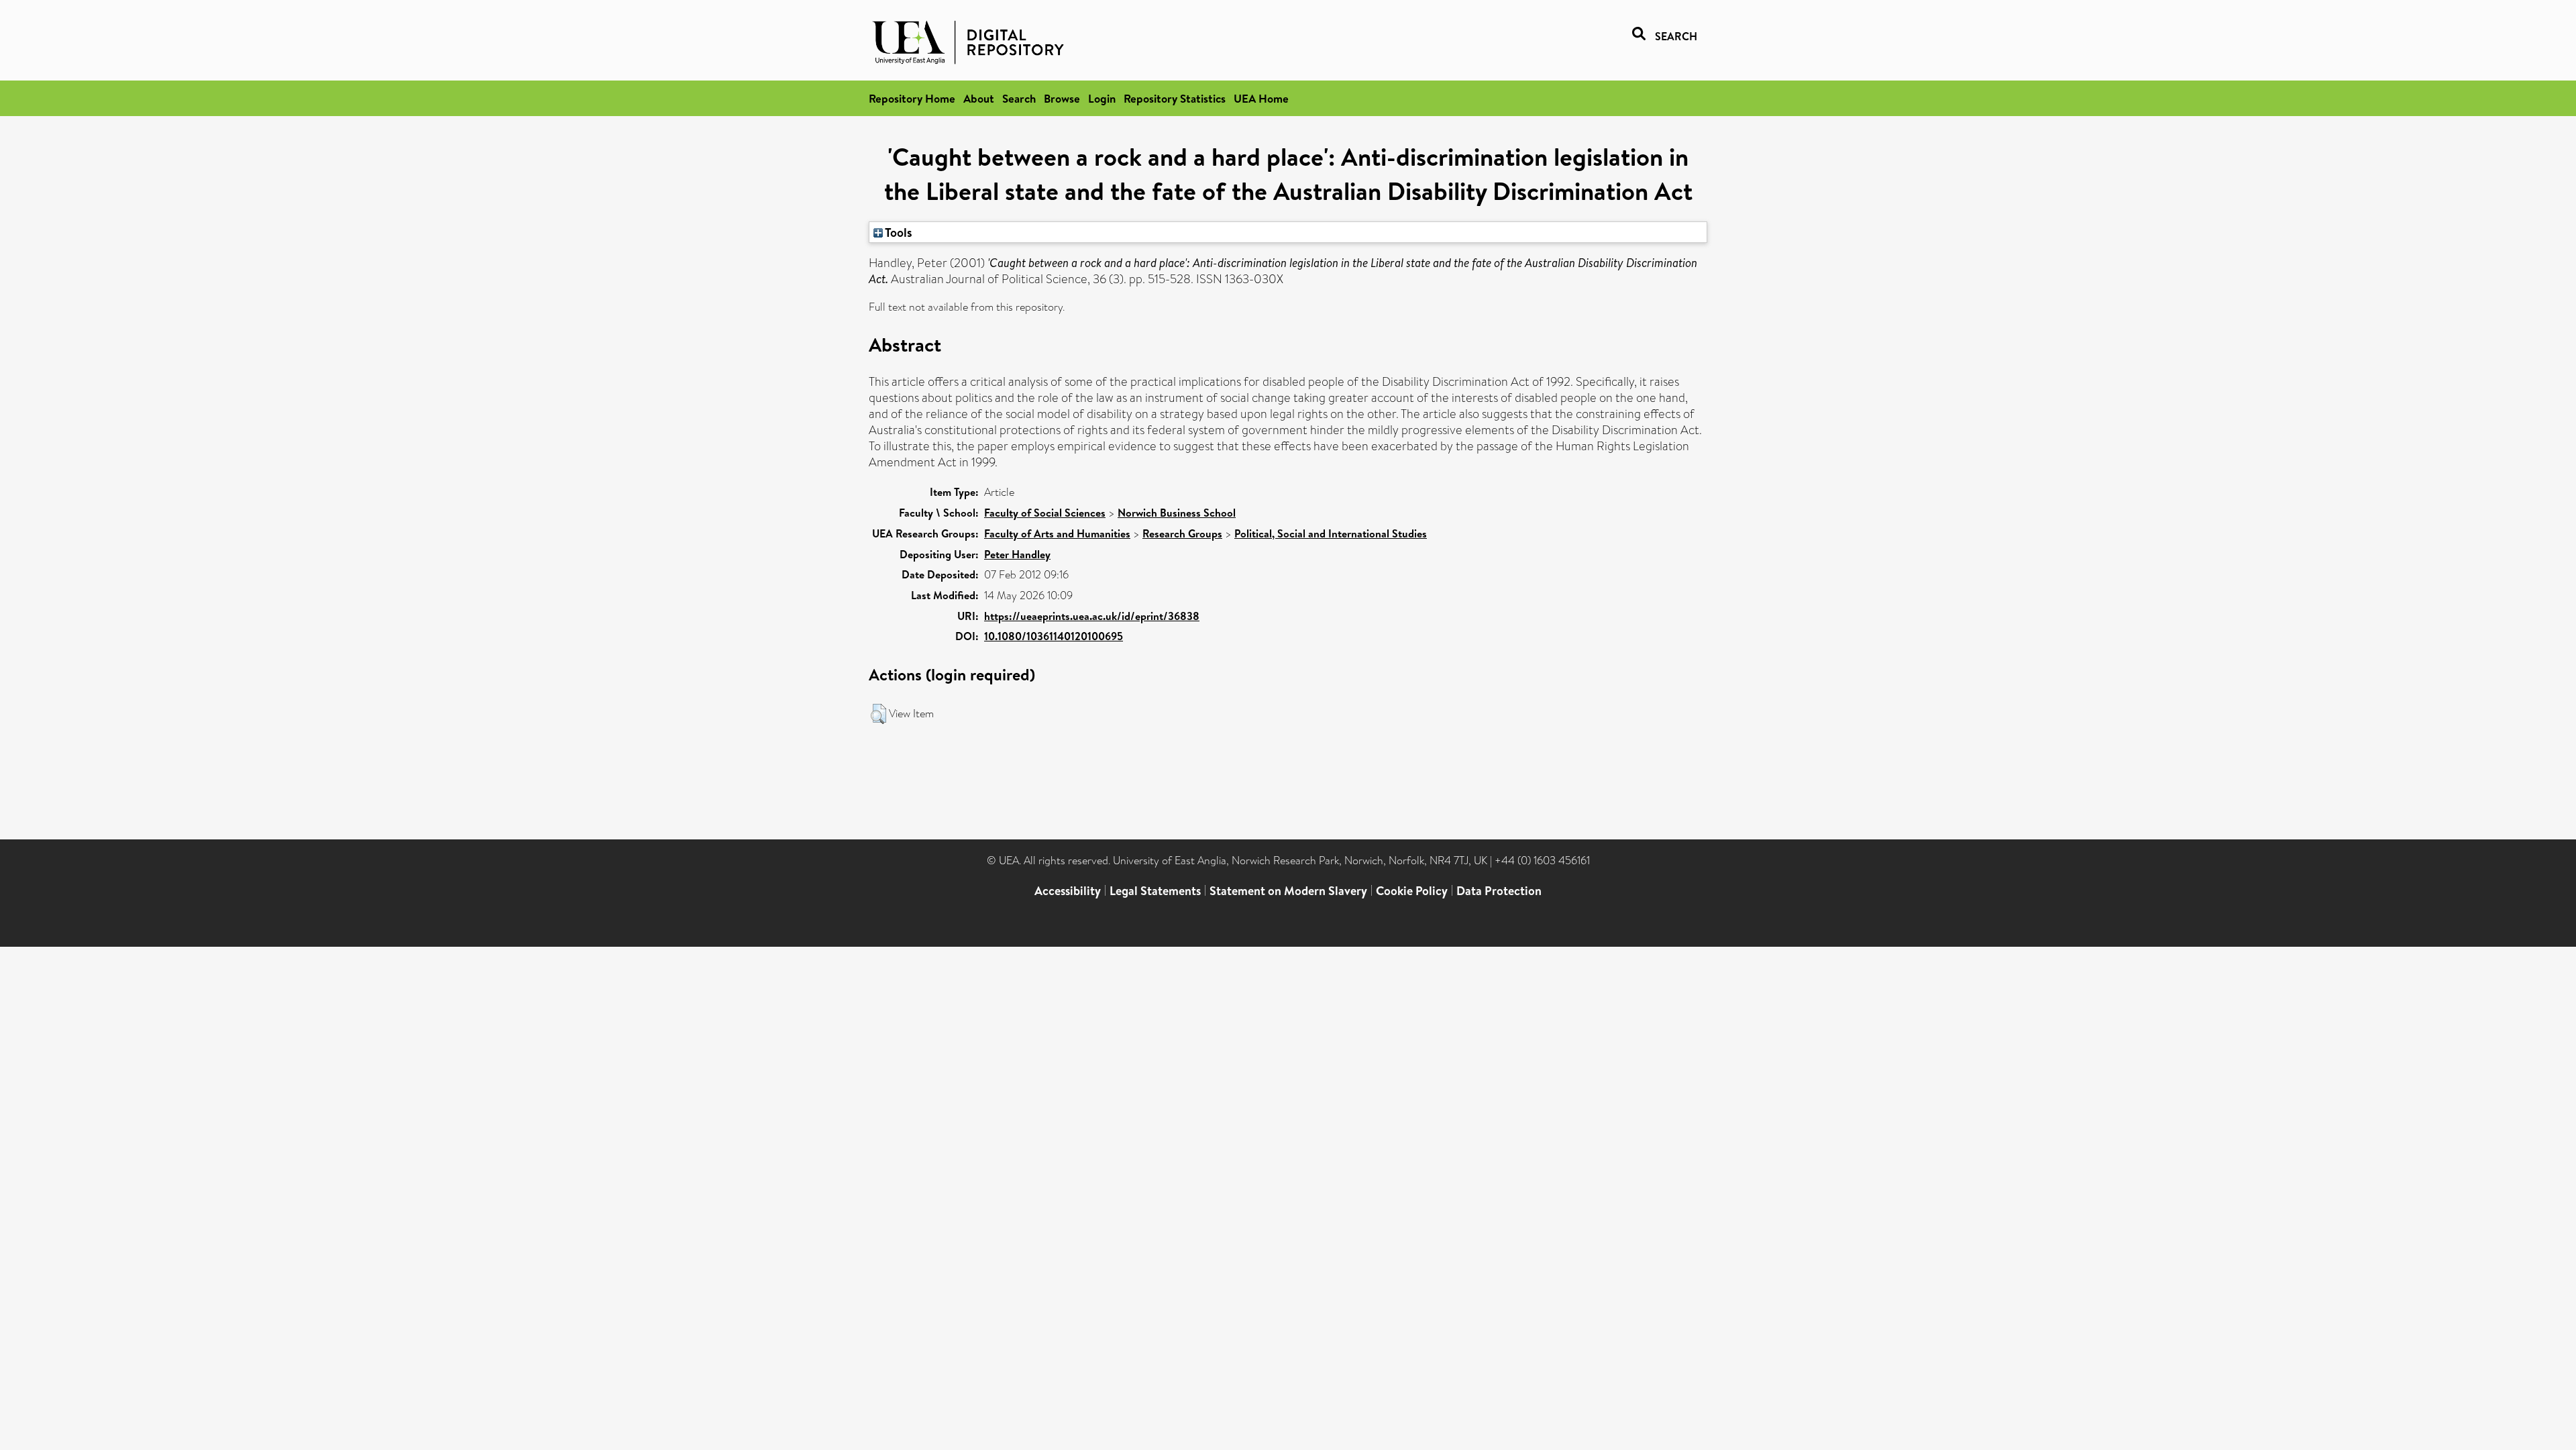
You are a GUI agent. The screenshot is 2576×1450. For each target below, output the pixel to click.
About (979, 98)
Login (1102, 98)
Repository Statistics (1175, 98)
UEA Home (1261, 98)
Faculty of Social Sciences (1045, 513)
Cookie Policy (1412, 891)
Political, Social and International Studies (1331, 533)
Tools (898, 232)
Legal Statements (1155, 891)
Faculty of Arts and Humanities (1057, 533)
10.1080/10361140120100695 (1054, 636)
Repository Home (912, 98)
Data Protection (1499, 891)
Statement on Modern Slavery (1288, 891)
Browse (1062, 98)
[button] (878, 714)
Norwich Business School (1177, 513)
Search (1019, 98)
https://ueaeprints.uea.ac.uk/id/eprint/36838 (1092, 616)
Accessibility (1068, 891)
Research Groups (1182, 533)
